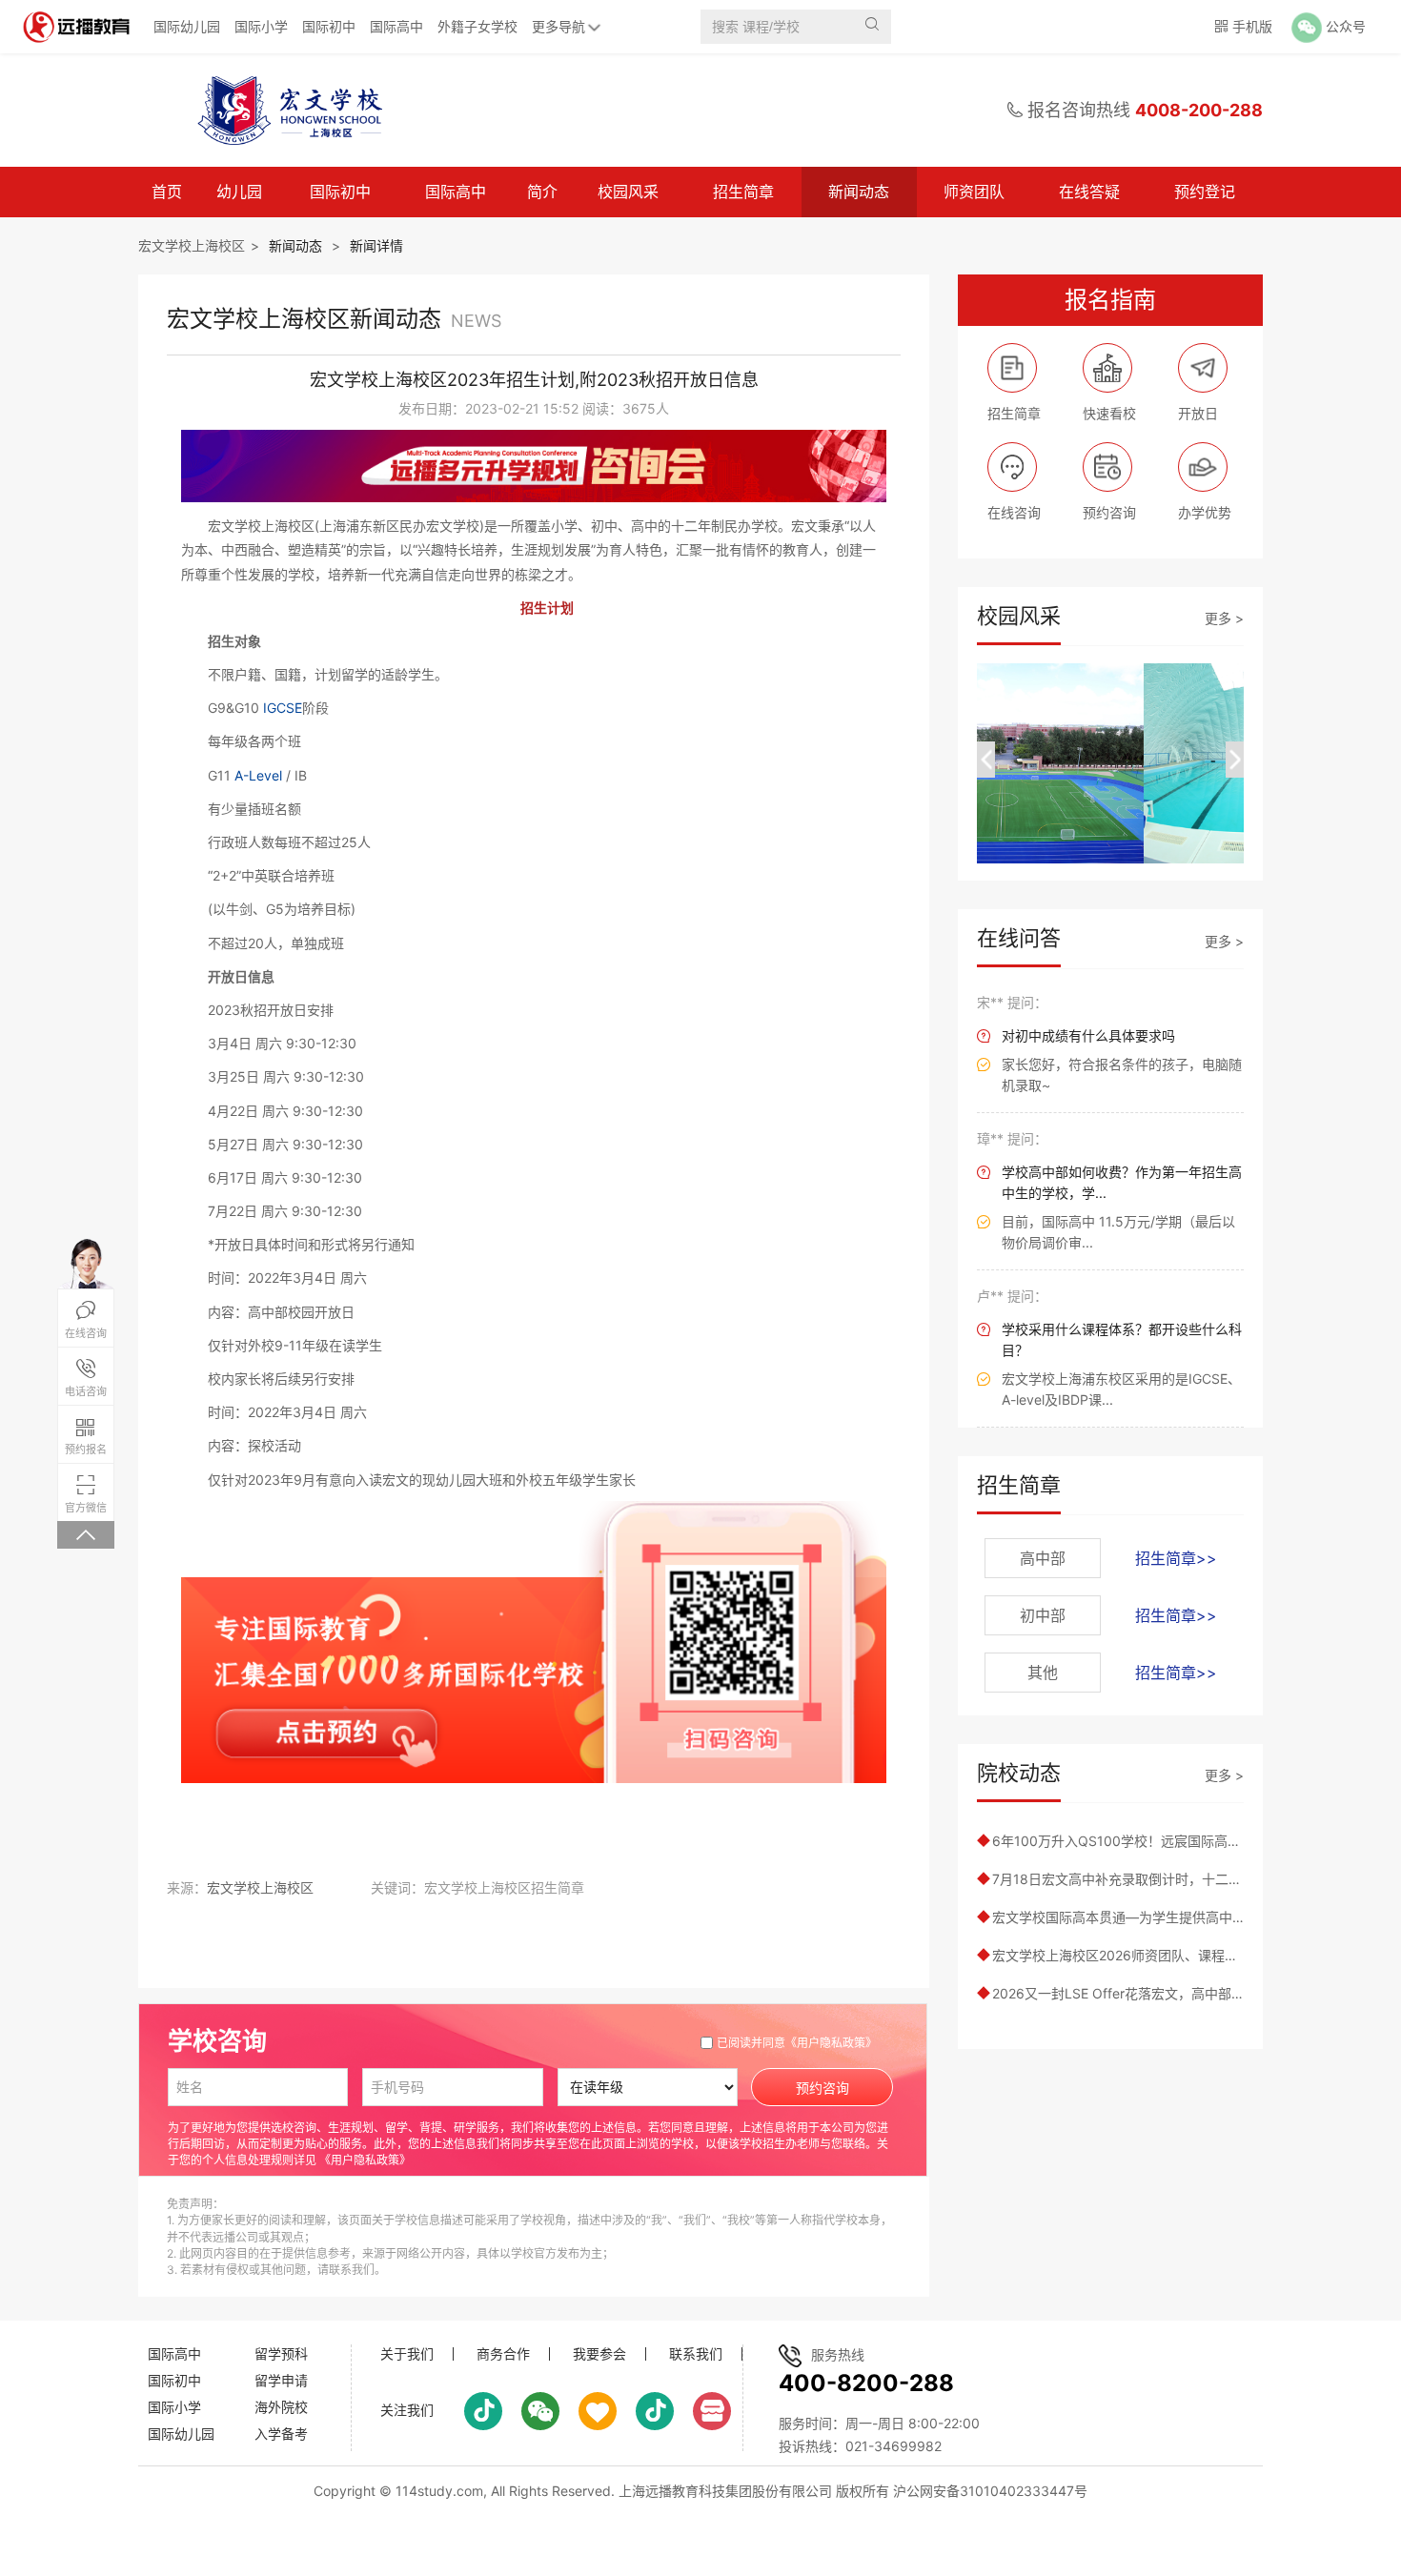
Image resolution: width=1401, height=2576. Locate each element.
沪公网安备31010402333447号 (990, 2491)
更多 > (1224, 618)
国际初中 (329, 26)
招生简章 (743, 192)
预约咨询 (822, 2088)
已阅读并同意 (797, 2043)
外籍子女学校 (477, 26)
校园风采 (628, 192)
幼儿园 (239, 192)
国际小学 (261, 26)
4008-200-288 (1199, 110)
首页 (167, 192)
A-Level (258, 775)
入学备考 (281, 2434)
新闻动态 (859, 192)
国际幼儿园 (187, 26)
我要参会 (599, 2354)
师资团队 (974, 192)
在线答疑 (1089, 192)
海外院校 (281, 2407)
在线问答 (1019, 938)
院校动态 (1019, 1773)
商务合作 (503, 2354)
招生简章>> (1176, 1558)
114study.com (439, 2491)
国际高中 (396, 26)
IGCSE (283, 708)
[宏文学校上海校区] (285, 111)
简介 (542, 192)
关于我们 (407, 2354)
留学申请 (281, 2380)
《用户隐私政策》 (831, 2043)
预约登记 (1205, 192)
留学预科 (281, 2353)
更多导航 (558, 26)
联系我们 (696, 2354)
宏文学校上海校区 (192, 245)
